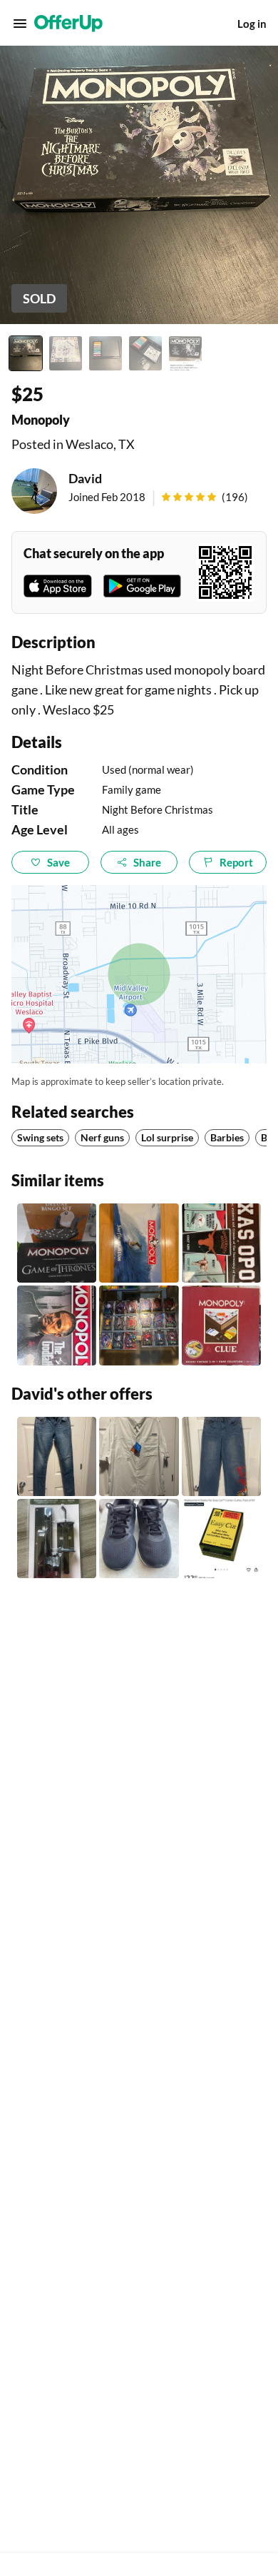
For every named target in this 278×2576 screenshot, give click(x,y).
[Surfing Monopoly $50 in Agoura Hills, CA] (139, 1243)
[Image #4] (145, 353)
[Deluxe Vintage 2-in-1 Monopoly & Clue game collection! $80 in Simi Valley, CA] (221, 1325)
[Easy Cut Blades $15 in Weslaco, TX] (221, 1539)
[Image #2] (66, 353)
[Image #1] (26, 353)
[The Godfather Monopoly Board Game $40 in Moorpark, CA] (57, 1325)
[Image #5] (185, 353)
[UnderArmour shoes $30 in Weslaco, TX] (139, 1539)
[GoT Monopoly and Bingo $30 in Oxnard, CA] (57, 1243)
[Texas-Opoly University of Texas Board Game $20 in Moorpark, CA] (221, 1243)
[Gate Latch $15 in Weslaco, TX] (57, 1539)
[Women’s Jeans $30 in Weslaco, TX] (57, 1456)
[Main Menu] (20, 24)
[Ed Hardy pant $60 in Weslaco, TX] (221, 1456)
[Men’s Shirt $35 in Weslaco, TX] (139, 1456)
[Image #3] (105, 353)
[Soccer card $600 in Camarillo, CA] (139, 1325)
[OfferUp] (68, 24)
